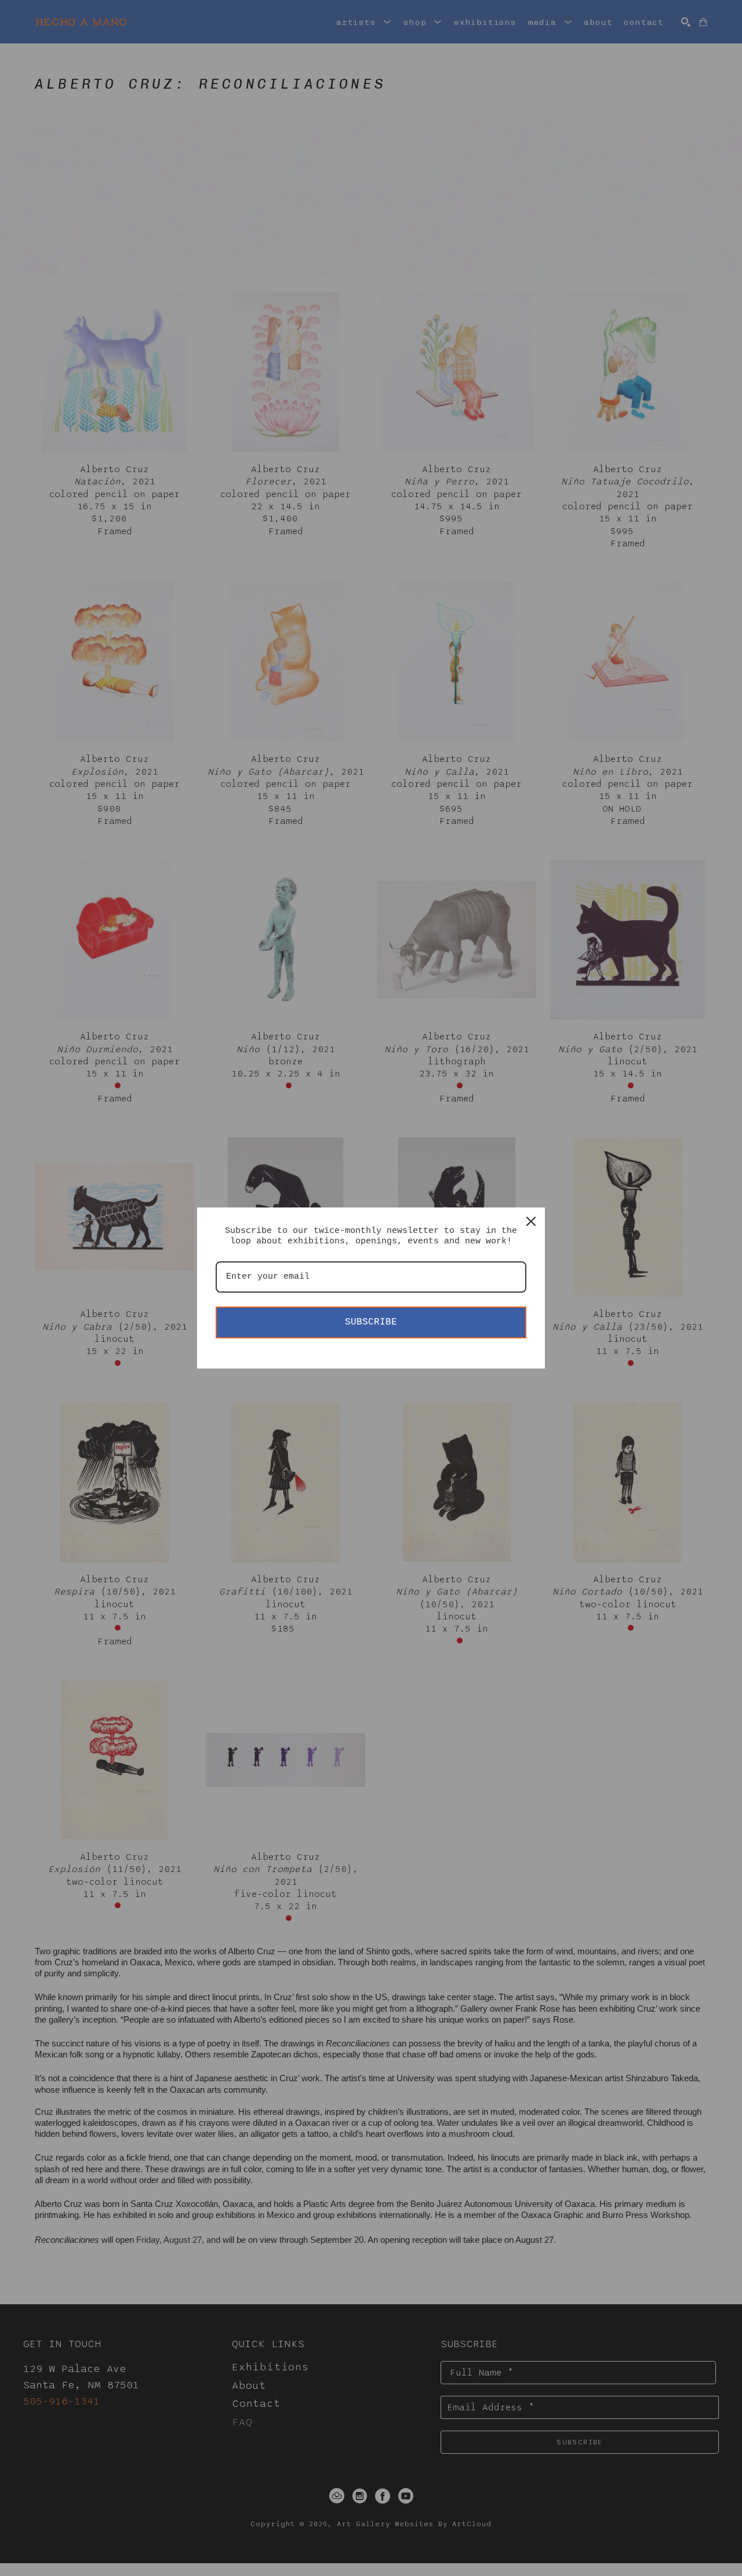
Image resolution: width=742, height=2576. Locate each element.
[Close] (531, 1221)
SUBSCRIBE (371, 1322)
